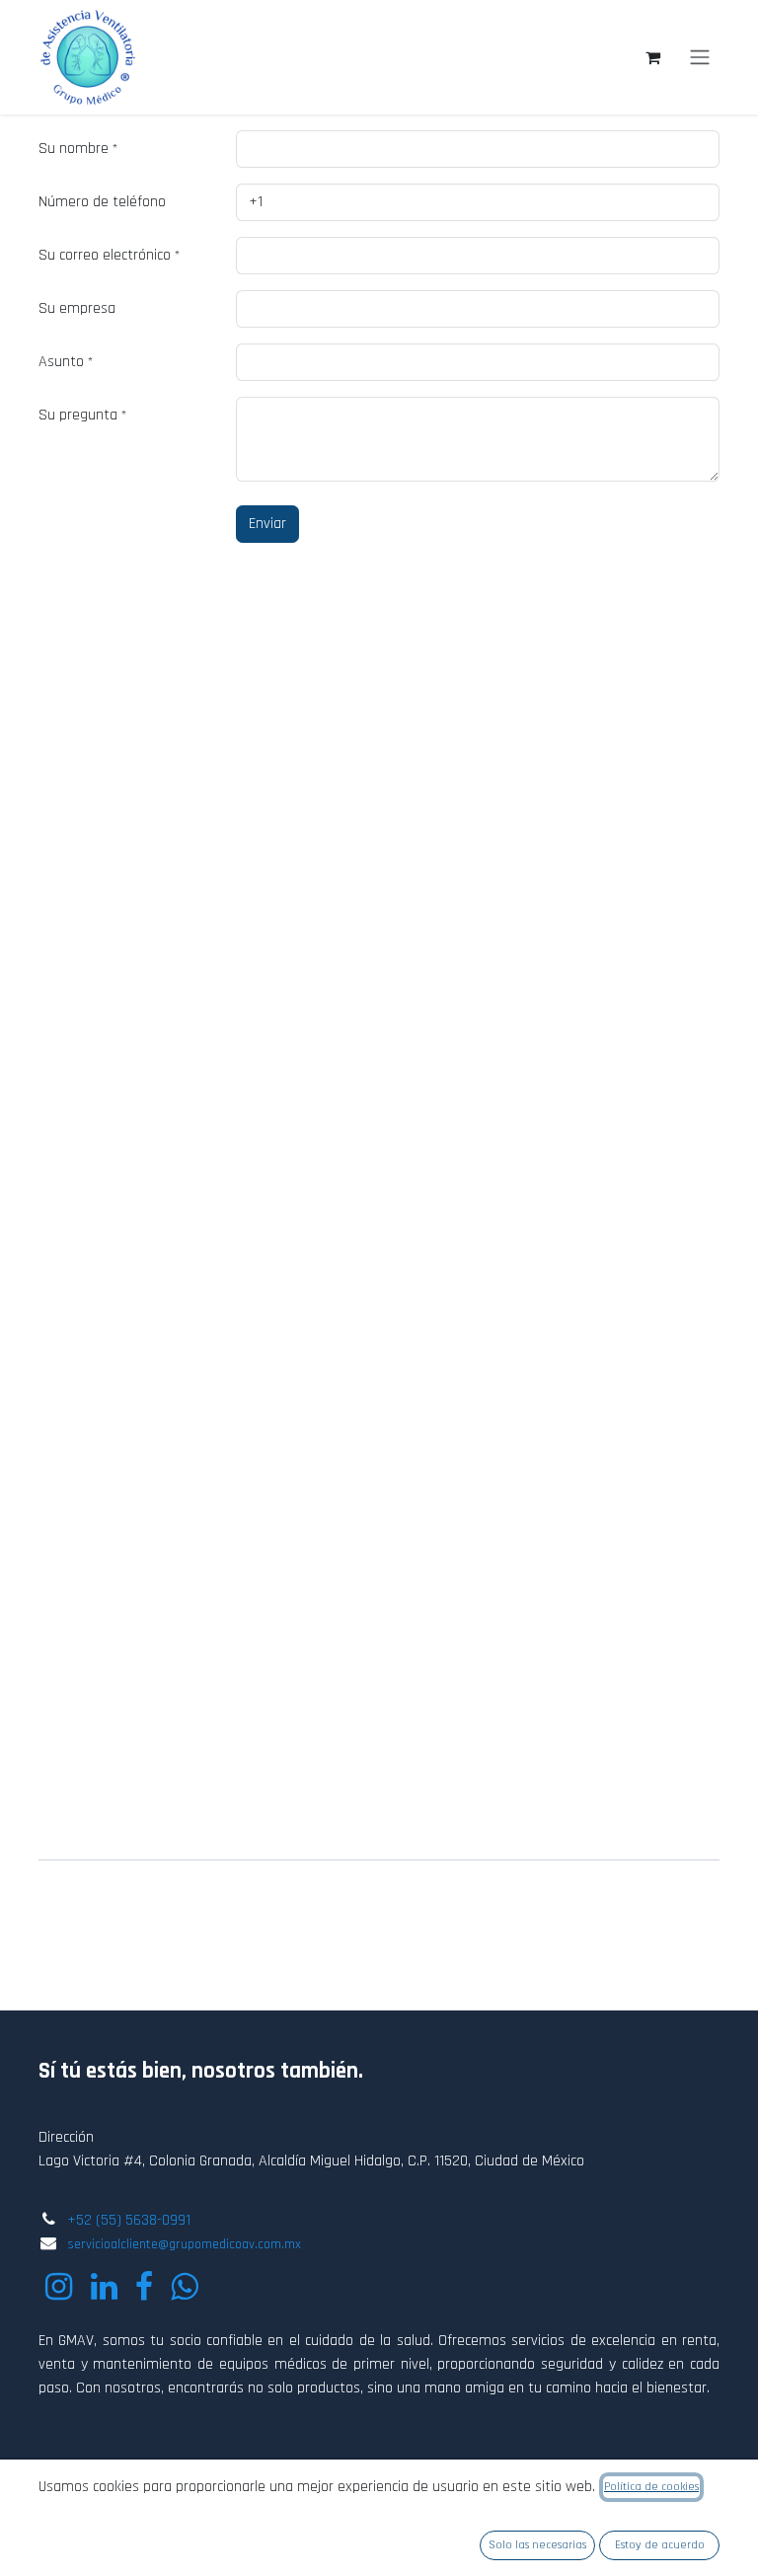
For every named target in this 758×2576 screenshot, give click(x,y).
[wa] (184, 2287)
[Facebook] (144, 2287)
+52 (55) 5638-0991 (129, 2220)
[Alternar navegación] (700, 57)
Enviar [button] (267, 524)
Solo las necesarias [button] (537, 2545)
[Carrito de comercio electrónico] (652, 57)
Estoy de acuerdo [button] (660, 2545)
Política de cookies (651, 2487)
